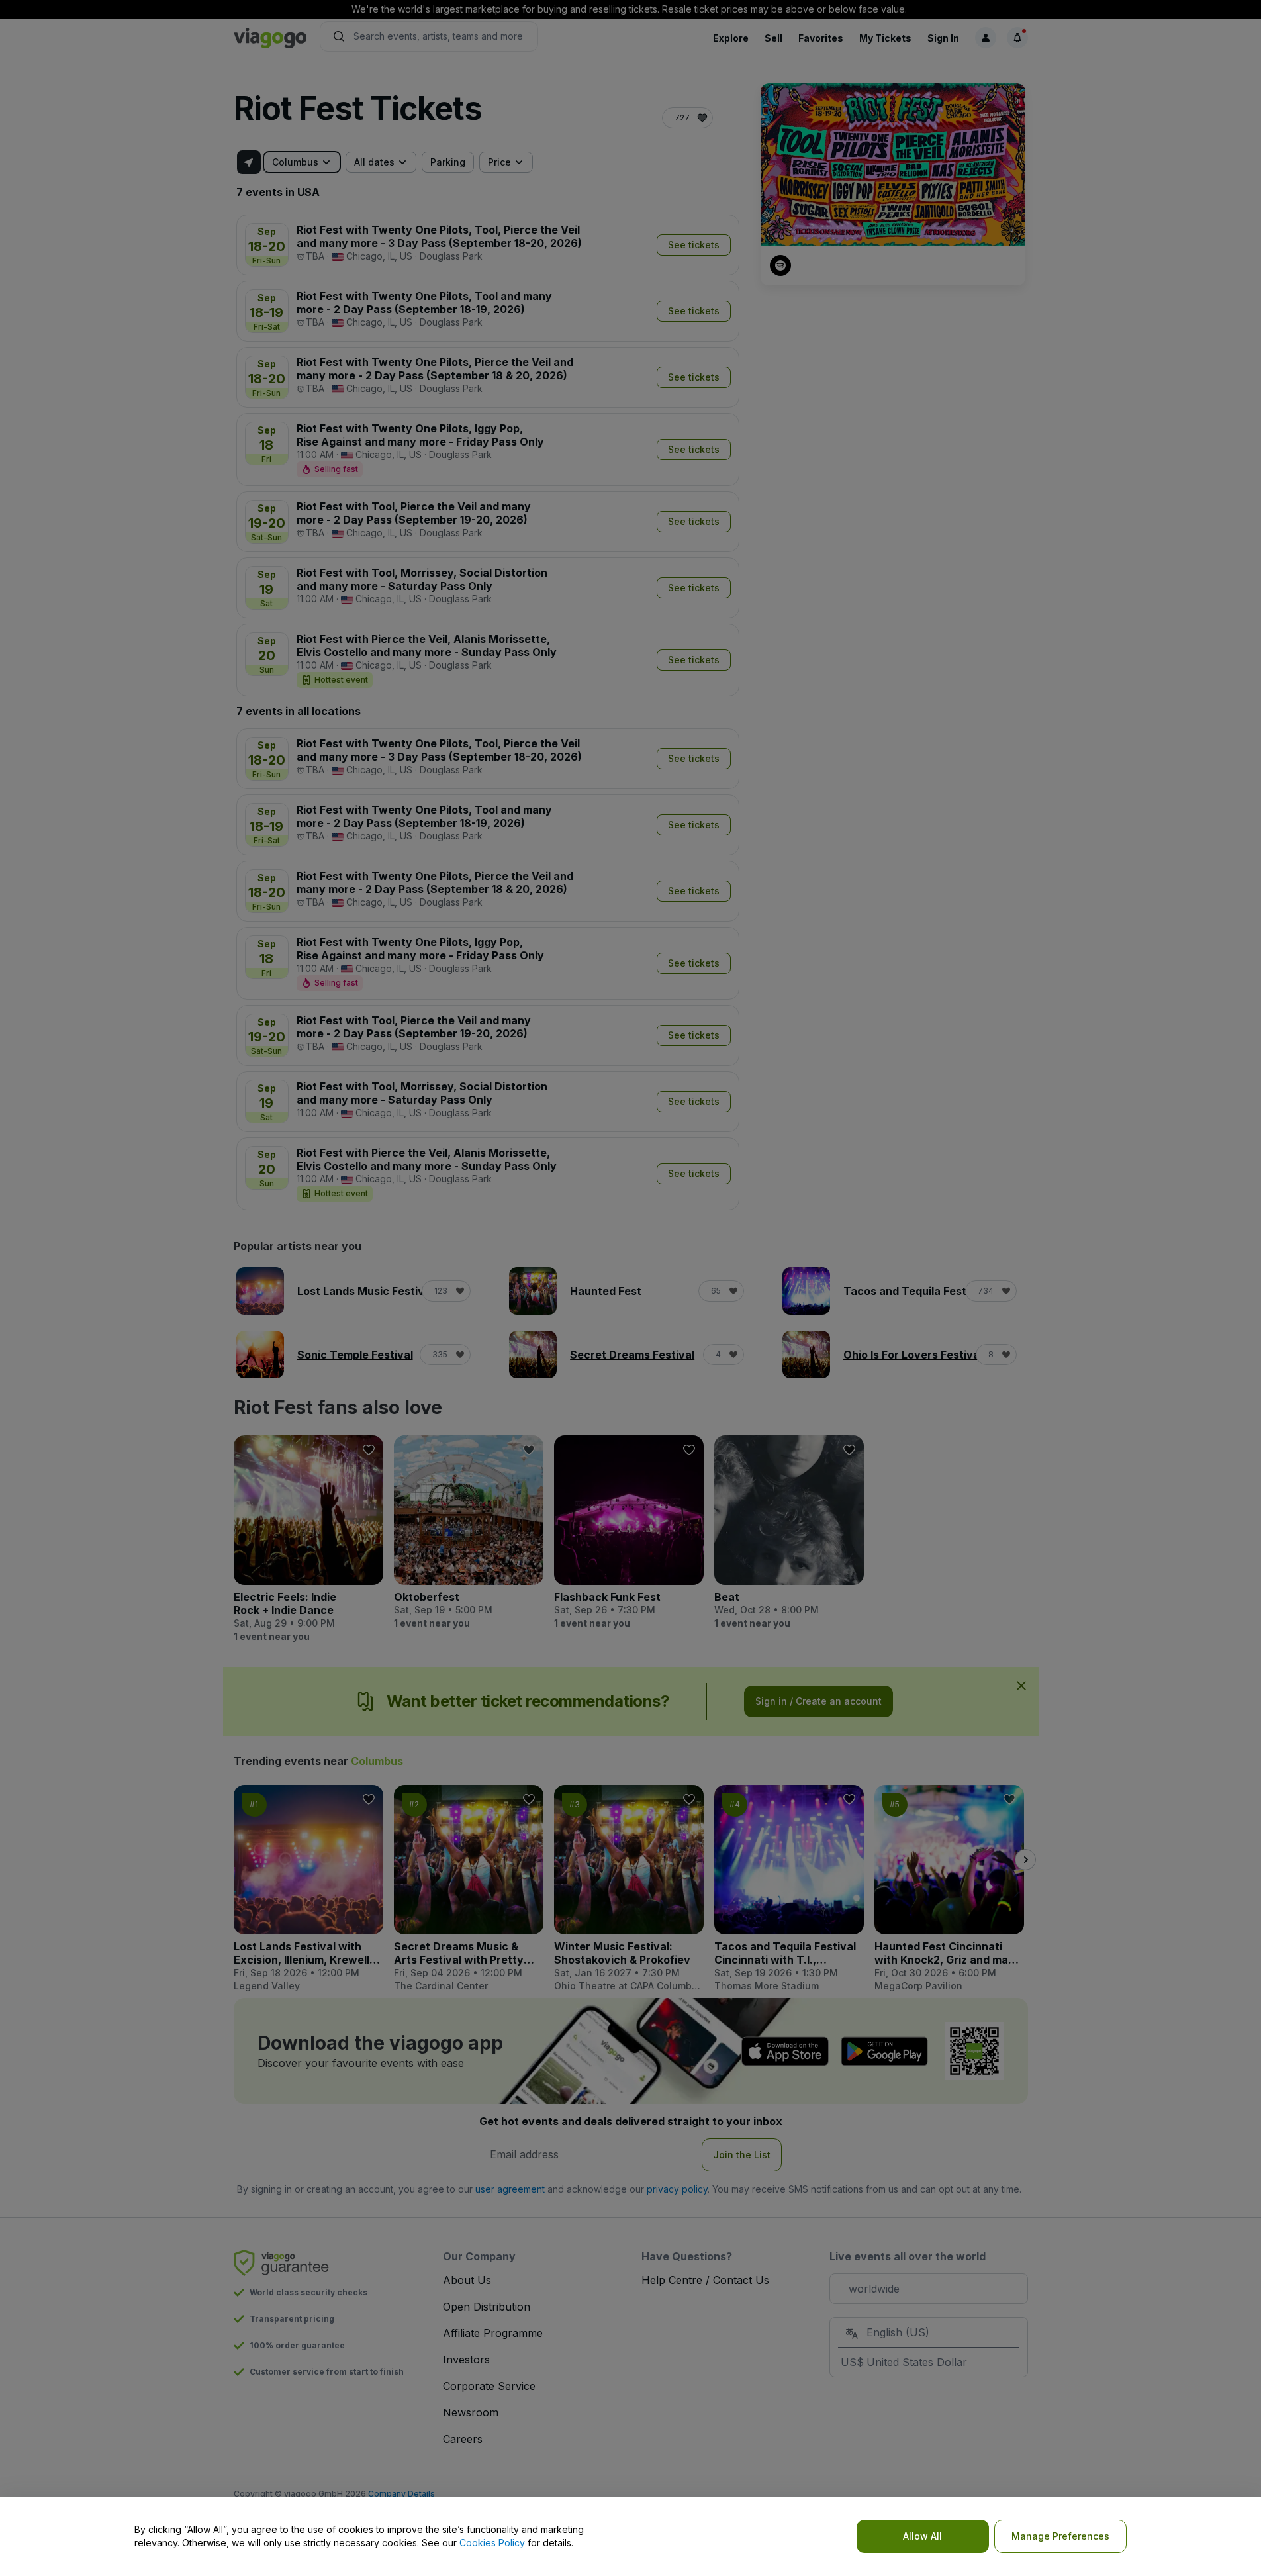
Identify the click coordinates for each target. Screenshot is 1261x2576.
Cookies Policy (492, 2543)
